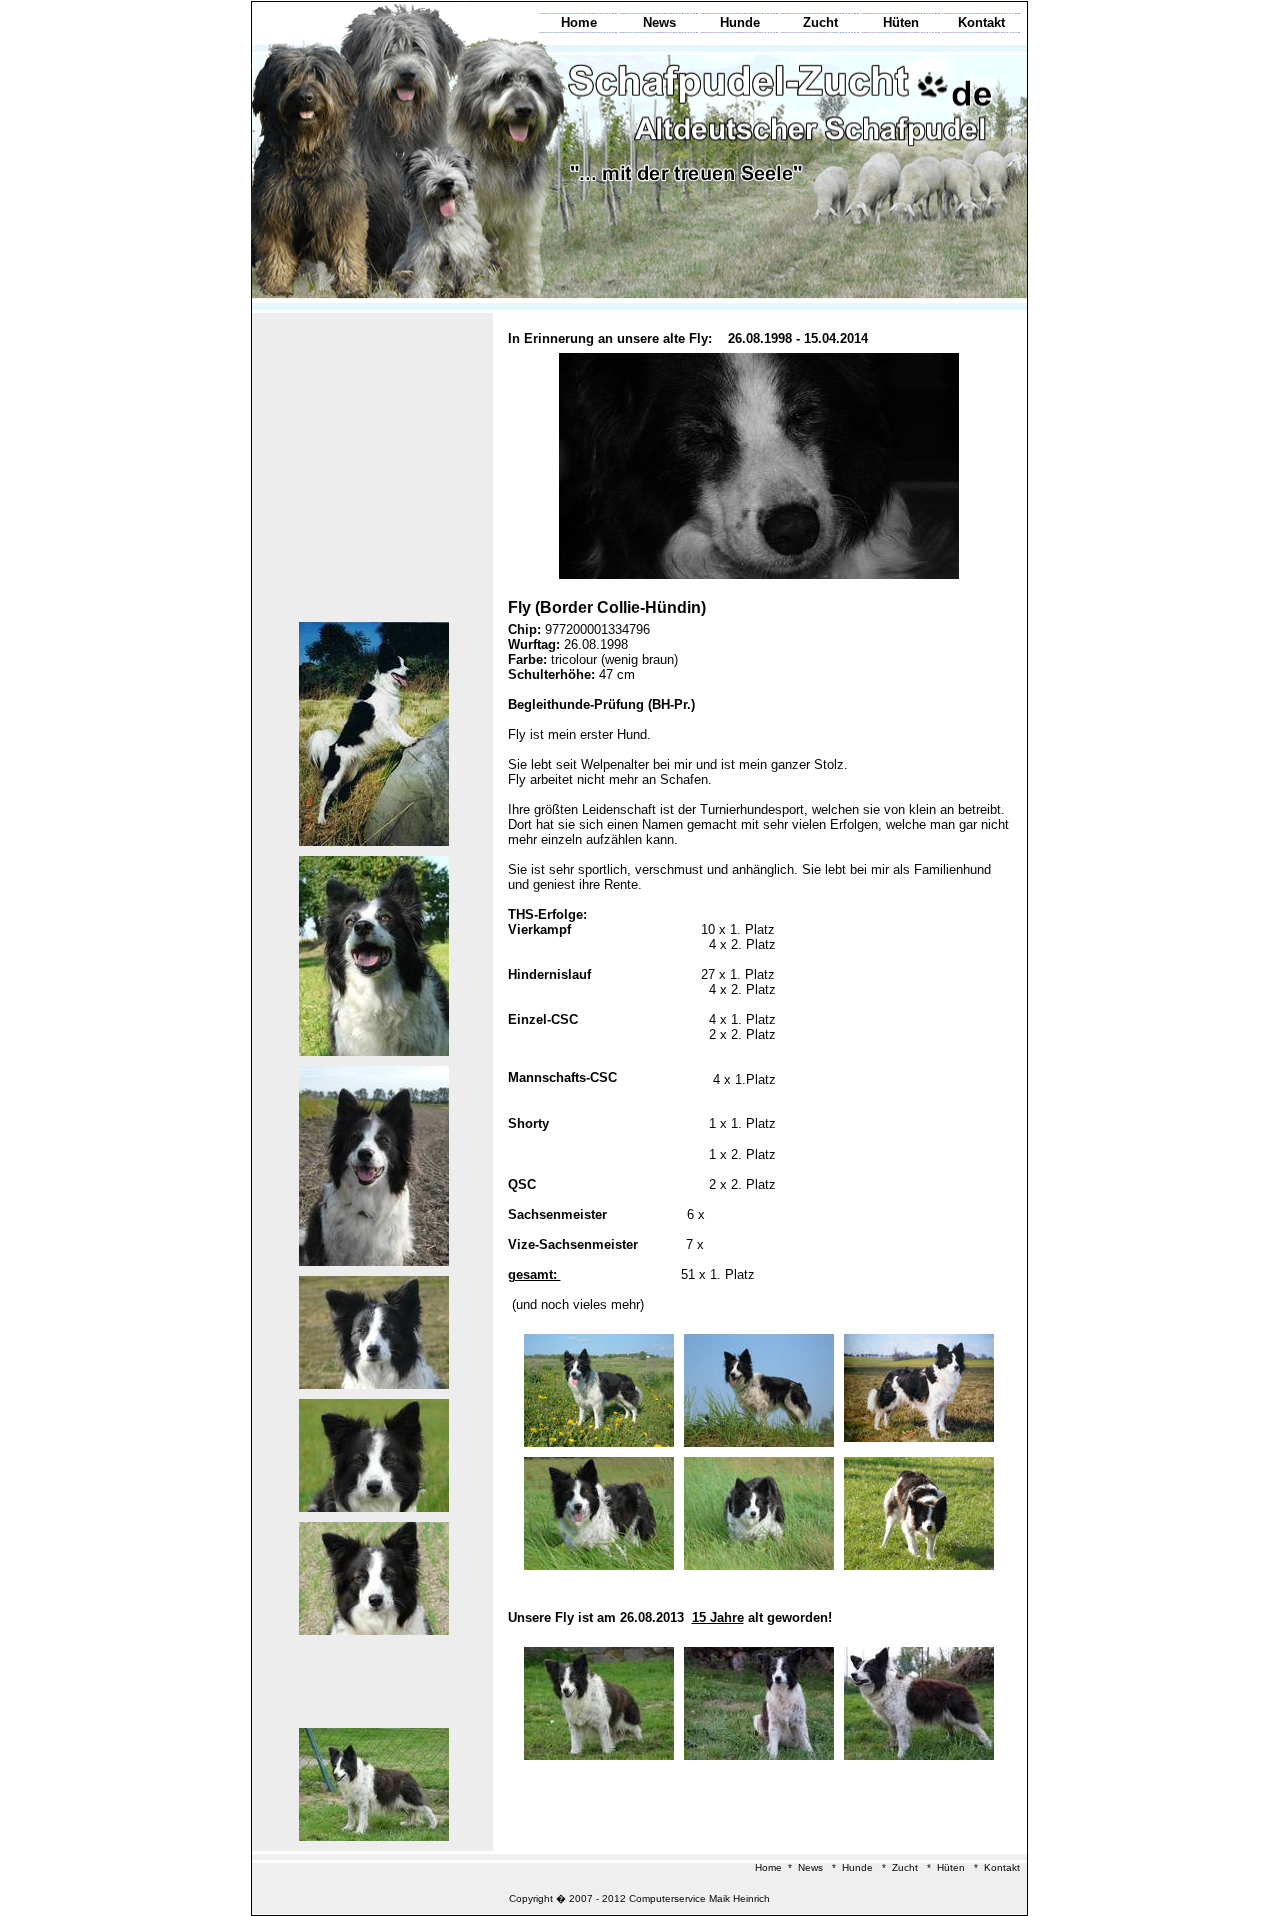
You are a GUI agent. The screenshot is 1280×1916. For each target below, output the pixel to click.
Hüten (901, 22)
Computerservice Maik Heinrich (699, 1898)
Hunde (740, 22)
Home (579, 22)
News (659, 22)
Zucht (820, 22)
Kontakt (981, 22)
